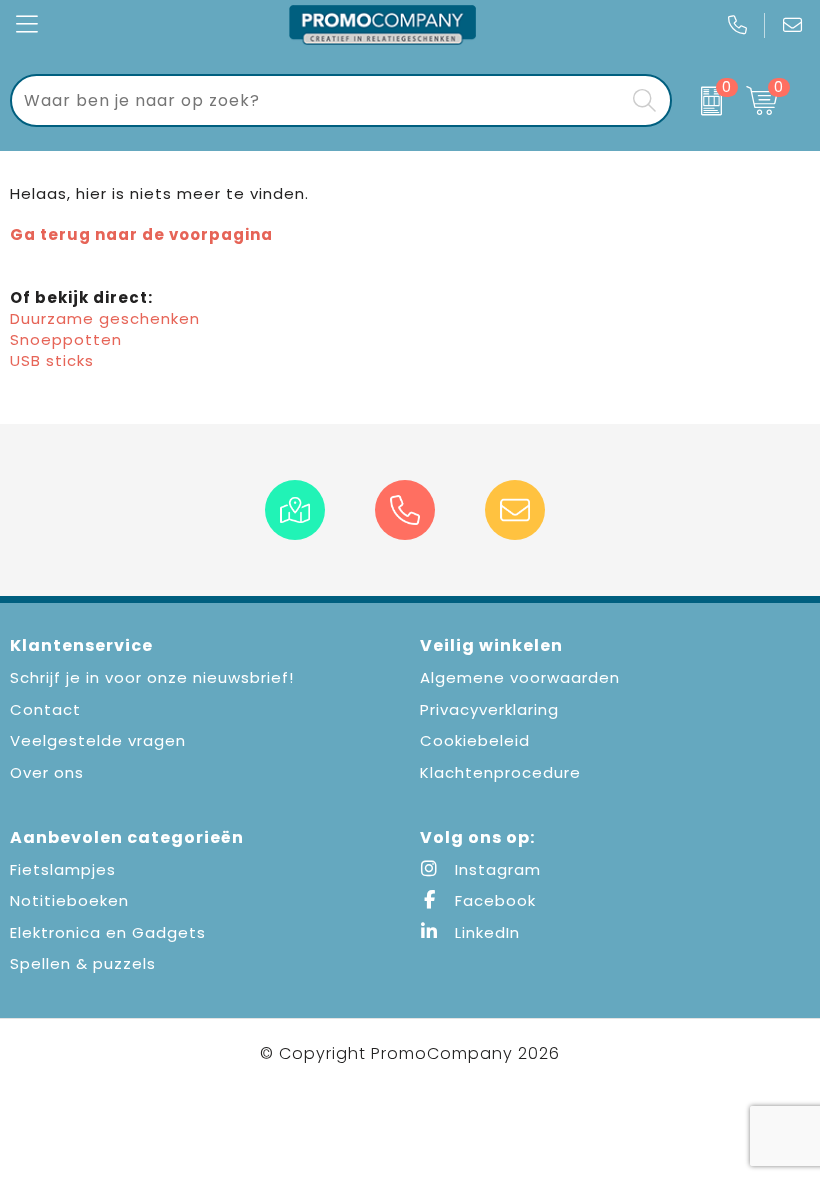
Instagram (495, 869)
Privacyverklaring (489, 709)
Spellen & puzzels (83, 963)
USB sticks (52, 360)
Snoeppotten (66, 339)
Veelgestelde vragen (98, 740)
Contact (45, 709)
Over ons (47, 772)
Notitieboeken (69, 900)
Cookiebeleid (475, 740)
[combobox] (318, 100)
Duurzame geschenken (105, 318)
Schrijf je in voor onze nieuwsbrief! (152, 677)
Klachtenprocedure (500, 772)
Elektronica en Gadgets (108, 932)
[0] (704, 101)
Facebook (493, 900)
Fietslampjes (63, 869)
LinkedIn (485, 932)
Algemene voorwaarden (520, 677)
